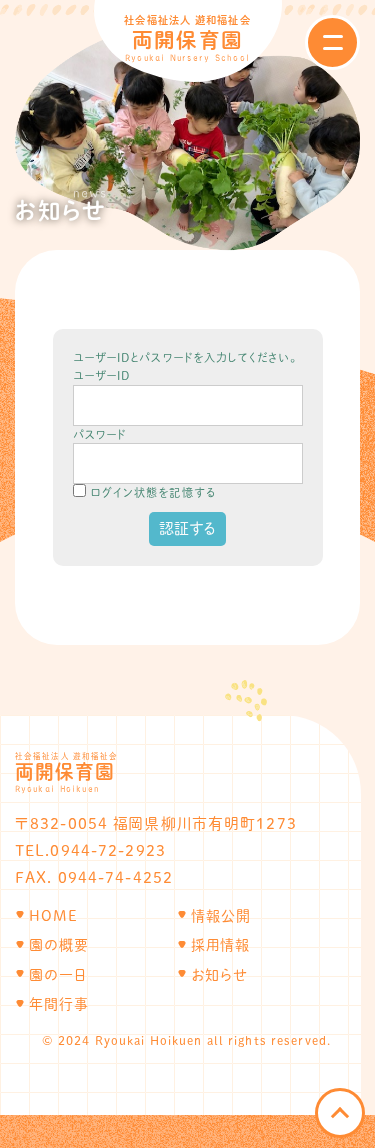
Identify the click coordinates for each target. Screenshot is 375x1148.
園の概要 (59, 945)
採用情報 (220, 945)
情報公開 (221, 916)
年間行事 (59, 1004)
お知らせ (220, 975)
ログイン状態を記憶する (153, 492)
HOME (53, 916)
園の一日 (58, 975)
